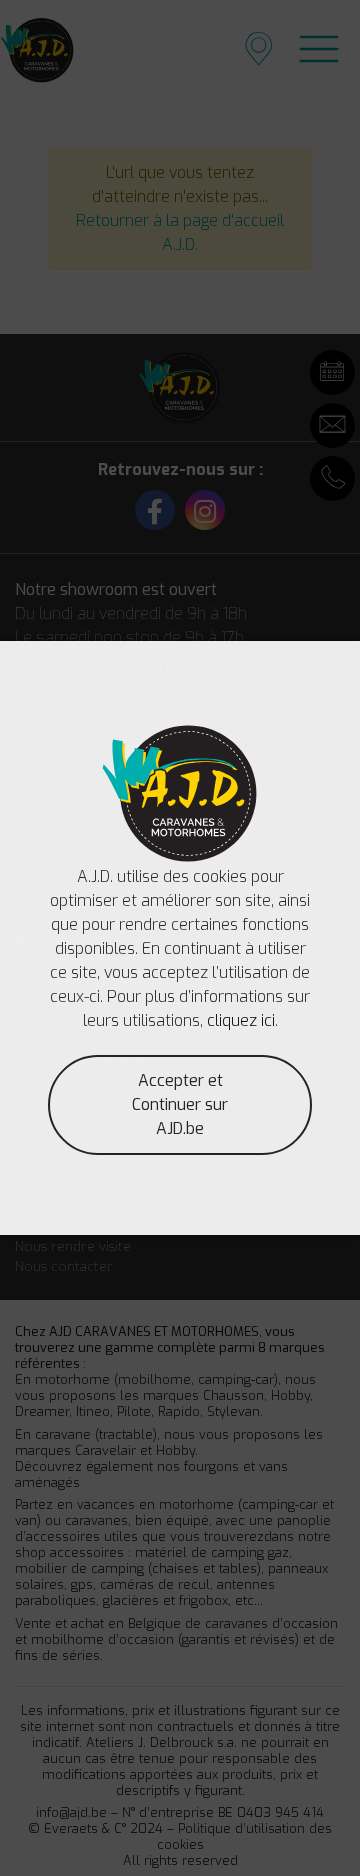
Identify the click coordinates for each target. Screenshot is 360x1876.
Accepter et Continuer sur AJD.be (180, 1104)
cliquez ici (241, 1020)
